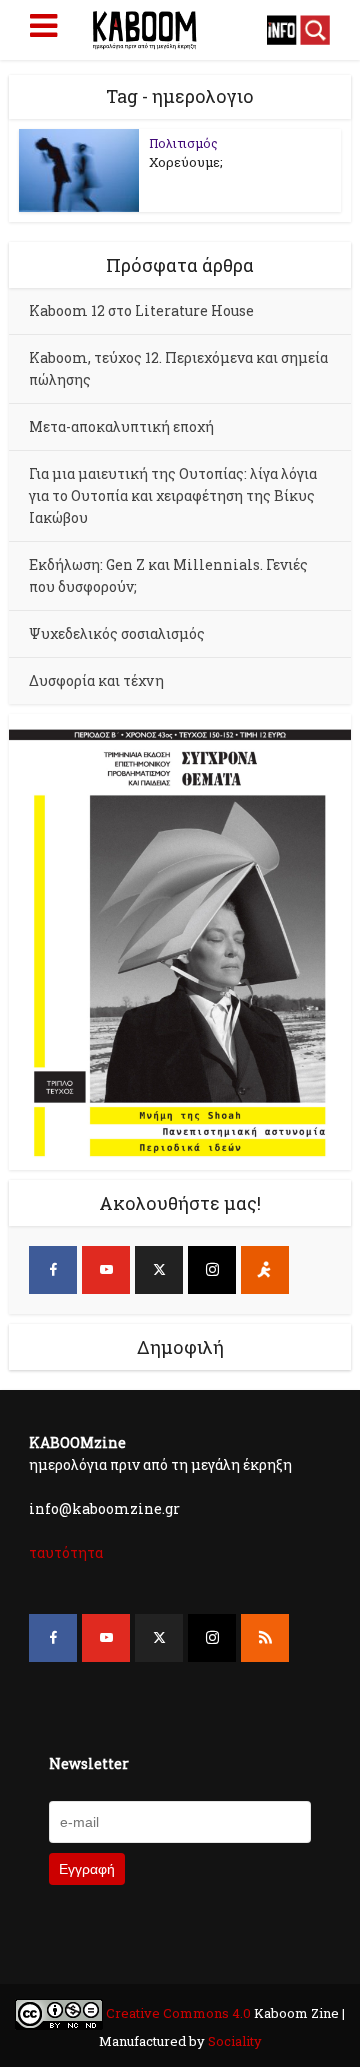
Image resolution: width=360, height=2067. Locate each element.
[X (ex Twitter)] (159, 1270)
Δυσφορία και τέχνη (96, 680)
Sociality (233, 2041)
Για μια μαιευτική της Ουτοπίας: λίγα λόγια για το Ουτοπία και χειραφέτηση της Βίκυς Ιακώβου (173, 495)
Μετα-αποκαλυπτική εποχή (121, 426)
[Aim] (265, 1270)
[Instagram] (212, 1270)
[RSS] (265, 1638)
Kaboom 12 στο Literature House (141, 310)
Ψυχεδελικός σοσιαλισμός (117, 633)
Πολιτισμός (183, 143)
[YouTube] (106, 1270)
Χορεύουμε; (186, 162)
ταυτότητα (66, 1552)
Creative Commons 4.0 (178, 2013)
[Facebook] (53, 1270)
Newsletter (89, 1763)
